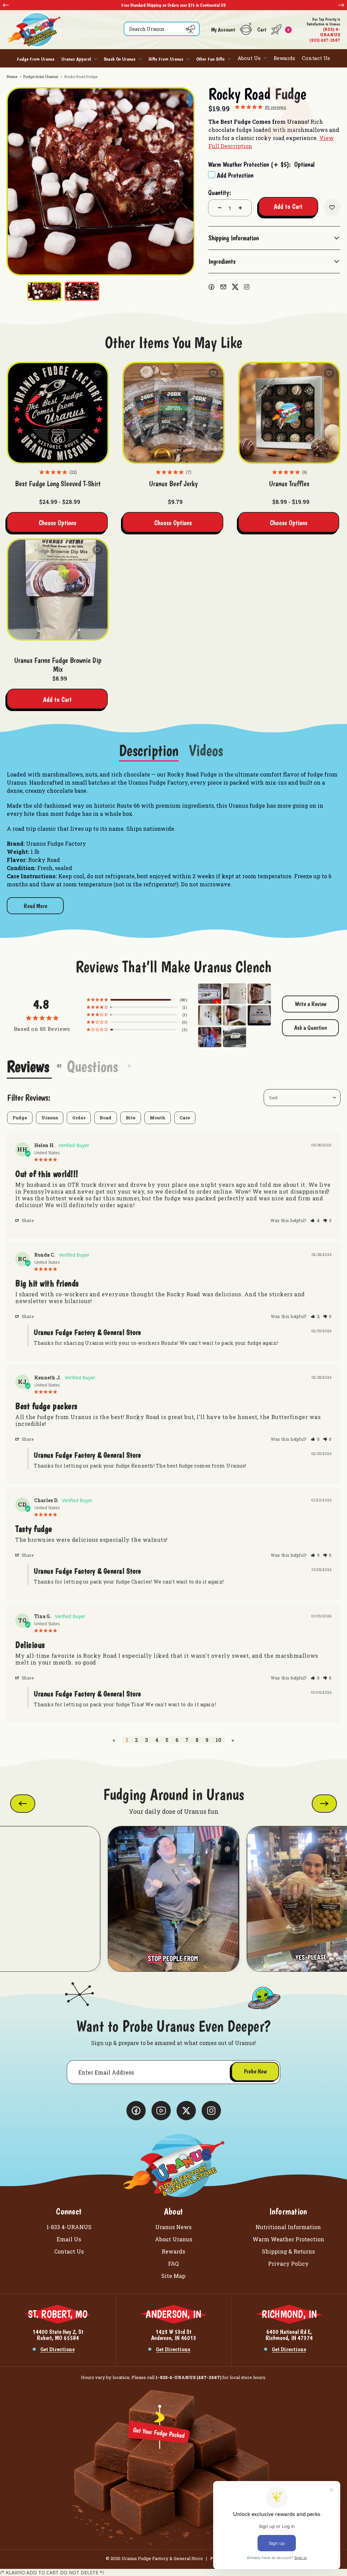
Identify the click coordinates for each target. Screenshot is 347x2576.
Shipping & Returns (288, 2251)
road (106, 1118)
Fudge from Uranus (36, 59)
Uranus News (173, 2227)
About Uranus (173, 2239)
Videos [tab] (206, 751)
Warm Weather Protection (288, 2239)
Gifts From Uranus (166, 59)
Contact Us (316, 58)
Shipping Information (234, 238)
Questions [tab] (92, 1066)
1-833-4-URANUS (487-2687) (188, 2377)
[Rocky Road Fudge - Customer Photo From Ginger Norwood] (234, 993)
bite (131, 1118)
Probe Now (255, 2071)
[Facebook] (211, 287)
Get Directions (57, 2349)
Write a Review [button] (311, 1004)
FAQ (173, 2264)
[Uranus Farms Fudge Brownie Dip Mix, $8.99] (58, 589)
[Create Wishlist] (332, 208)
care (185, 1118)
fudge (20, 1118)
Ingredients (222, 261)
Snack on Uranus (120, 59)
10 (218, 1740)
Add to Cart (57, 700)
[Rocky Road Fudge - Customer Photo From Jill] (210, 993)
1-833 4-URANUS (69, 2227)
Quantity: (220, 193)
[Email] (223, 287)
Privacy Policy (288, 2264)
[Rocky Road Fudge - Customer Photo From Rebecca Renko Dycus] (259, 993)
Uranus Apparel (76, 59)
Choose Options (57, 523)
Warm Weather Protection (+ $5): (261, 164)
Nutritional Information (288, 2227)
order (79, 1118)
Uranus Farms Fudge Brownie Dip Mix (58, 665)
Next (341, 5)
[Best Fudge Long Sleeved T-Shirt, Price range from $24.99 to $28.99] (58, 413)
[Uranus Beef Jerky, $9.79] (173, 413)
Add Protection (235, 175)
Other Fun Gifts (210, 59)
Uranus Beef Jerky (173, 484)
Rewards (284, 58)
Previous (6, 5)
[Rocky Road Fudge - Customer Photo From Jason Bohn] (259, 1015)
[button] (315, 1220)
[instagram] (247, 287)
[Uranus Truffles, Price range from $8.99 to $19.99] (289, 413)
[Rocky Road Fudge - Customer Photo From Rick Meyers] (210, 1036)
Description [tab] (149, 751)
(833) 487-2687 (323, 30)
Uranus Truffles (289, 484)
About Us (249, 58)
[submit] (190, 29)
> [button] (233, 1740)
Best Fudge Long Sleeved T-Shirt (58, 484)
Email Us (69, 2239)
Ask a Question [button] (311, 1028)
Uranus (50, 1118)
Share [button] (27, 1220)
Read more (35, 906)
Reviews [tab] (28, 1066)
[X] (235, 287)
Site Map (173, 2276)
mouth (158, 1118)
